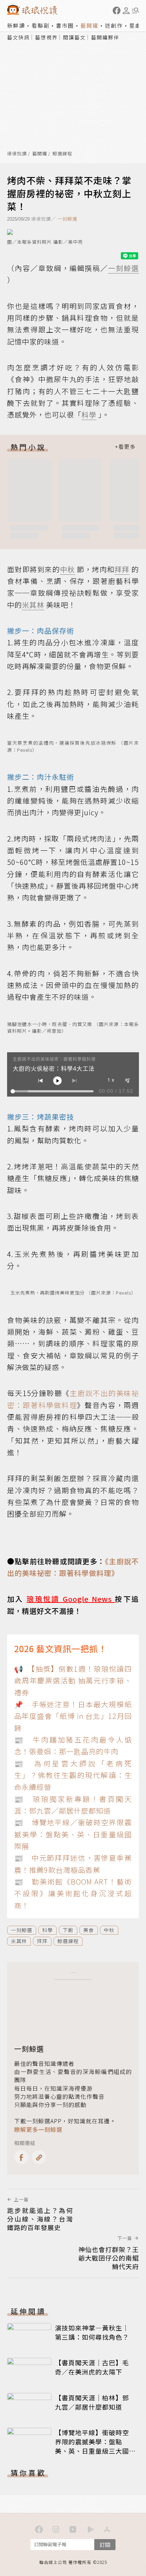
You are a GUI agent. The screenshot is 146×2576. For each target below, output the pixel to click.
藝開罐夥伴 (105, 37)
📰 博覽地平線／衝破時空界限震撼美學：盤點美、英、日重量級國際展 (73, 1834)
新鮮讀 (16, 25)
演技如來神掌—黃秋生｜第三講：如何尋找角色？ (92, 2332)
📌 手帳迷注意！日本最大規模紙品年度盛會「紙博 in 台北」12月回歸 (73, 1716)
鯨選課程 (62, 154)
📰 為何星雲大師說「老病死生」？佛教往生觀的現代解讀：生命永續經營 (73, 1775)
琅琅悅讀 (17, 154)
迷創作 (114, 25)
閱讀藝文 (74, 37)
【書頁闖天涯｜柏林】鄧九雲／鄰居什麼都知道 (92, 2402)
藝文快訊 (18, 37)
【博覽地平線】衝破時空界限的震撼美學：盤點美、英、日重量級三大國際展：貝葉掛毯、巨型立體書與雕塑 (92, 2451)
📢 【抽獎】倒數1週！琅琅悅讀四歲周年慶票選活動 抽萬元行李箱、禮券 (73, 1681)
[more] (125, 447)
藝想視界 (46, 37)
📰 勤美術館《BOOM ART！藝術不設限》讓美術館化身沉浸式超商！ (73, 1893)
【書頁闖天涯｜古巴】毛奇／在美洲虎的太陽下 (92, 2367)
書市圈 (65, 25)
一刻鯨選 (67, 219)
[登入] (126, 11)
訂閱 (105, 2545)
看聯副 (41, 25)
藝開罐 (89, 25)
